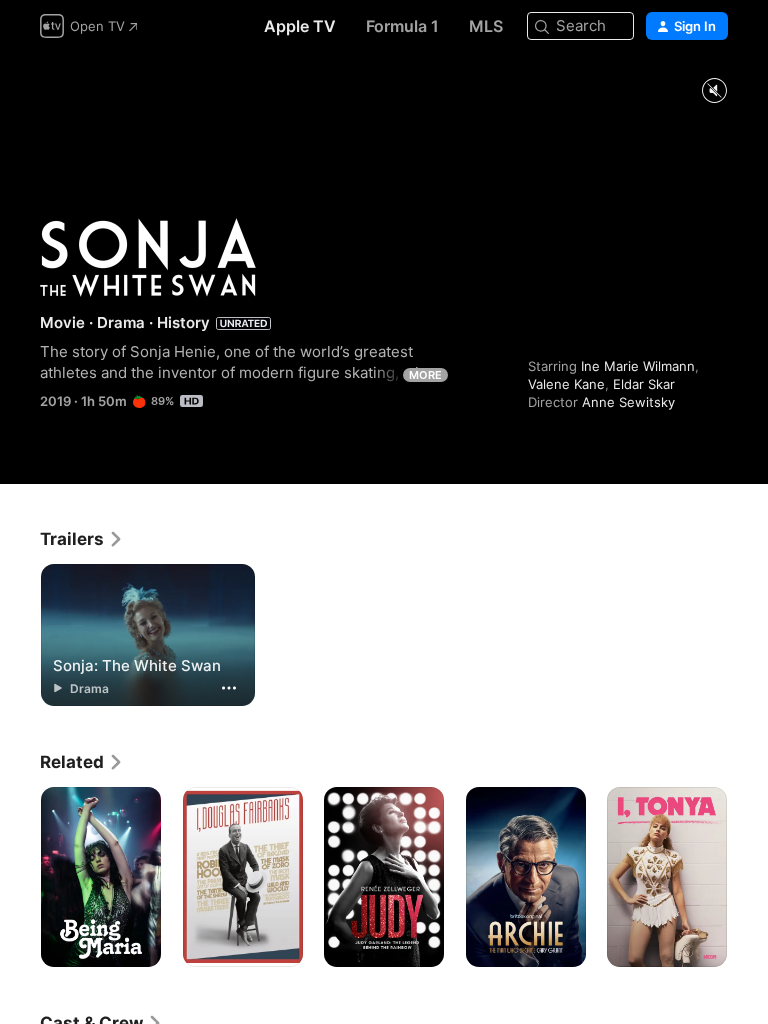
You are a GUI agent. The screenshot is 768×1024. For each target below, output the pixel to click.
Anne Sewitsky (628, 402)
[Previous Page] (20, 877)
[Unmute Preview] (714, 91)
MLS (486, 26)
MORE (425, 375)
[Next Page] (748, 877)
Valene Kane (566, 384)
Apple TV (300, 26)
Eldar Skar (644, 384)
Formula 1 (402, 26)
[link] (82, 539)
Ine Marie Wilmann (638, 366)
